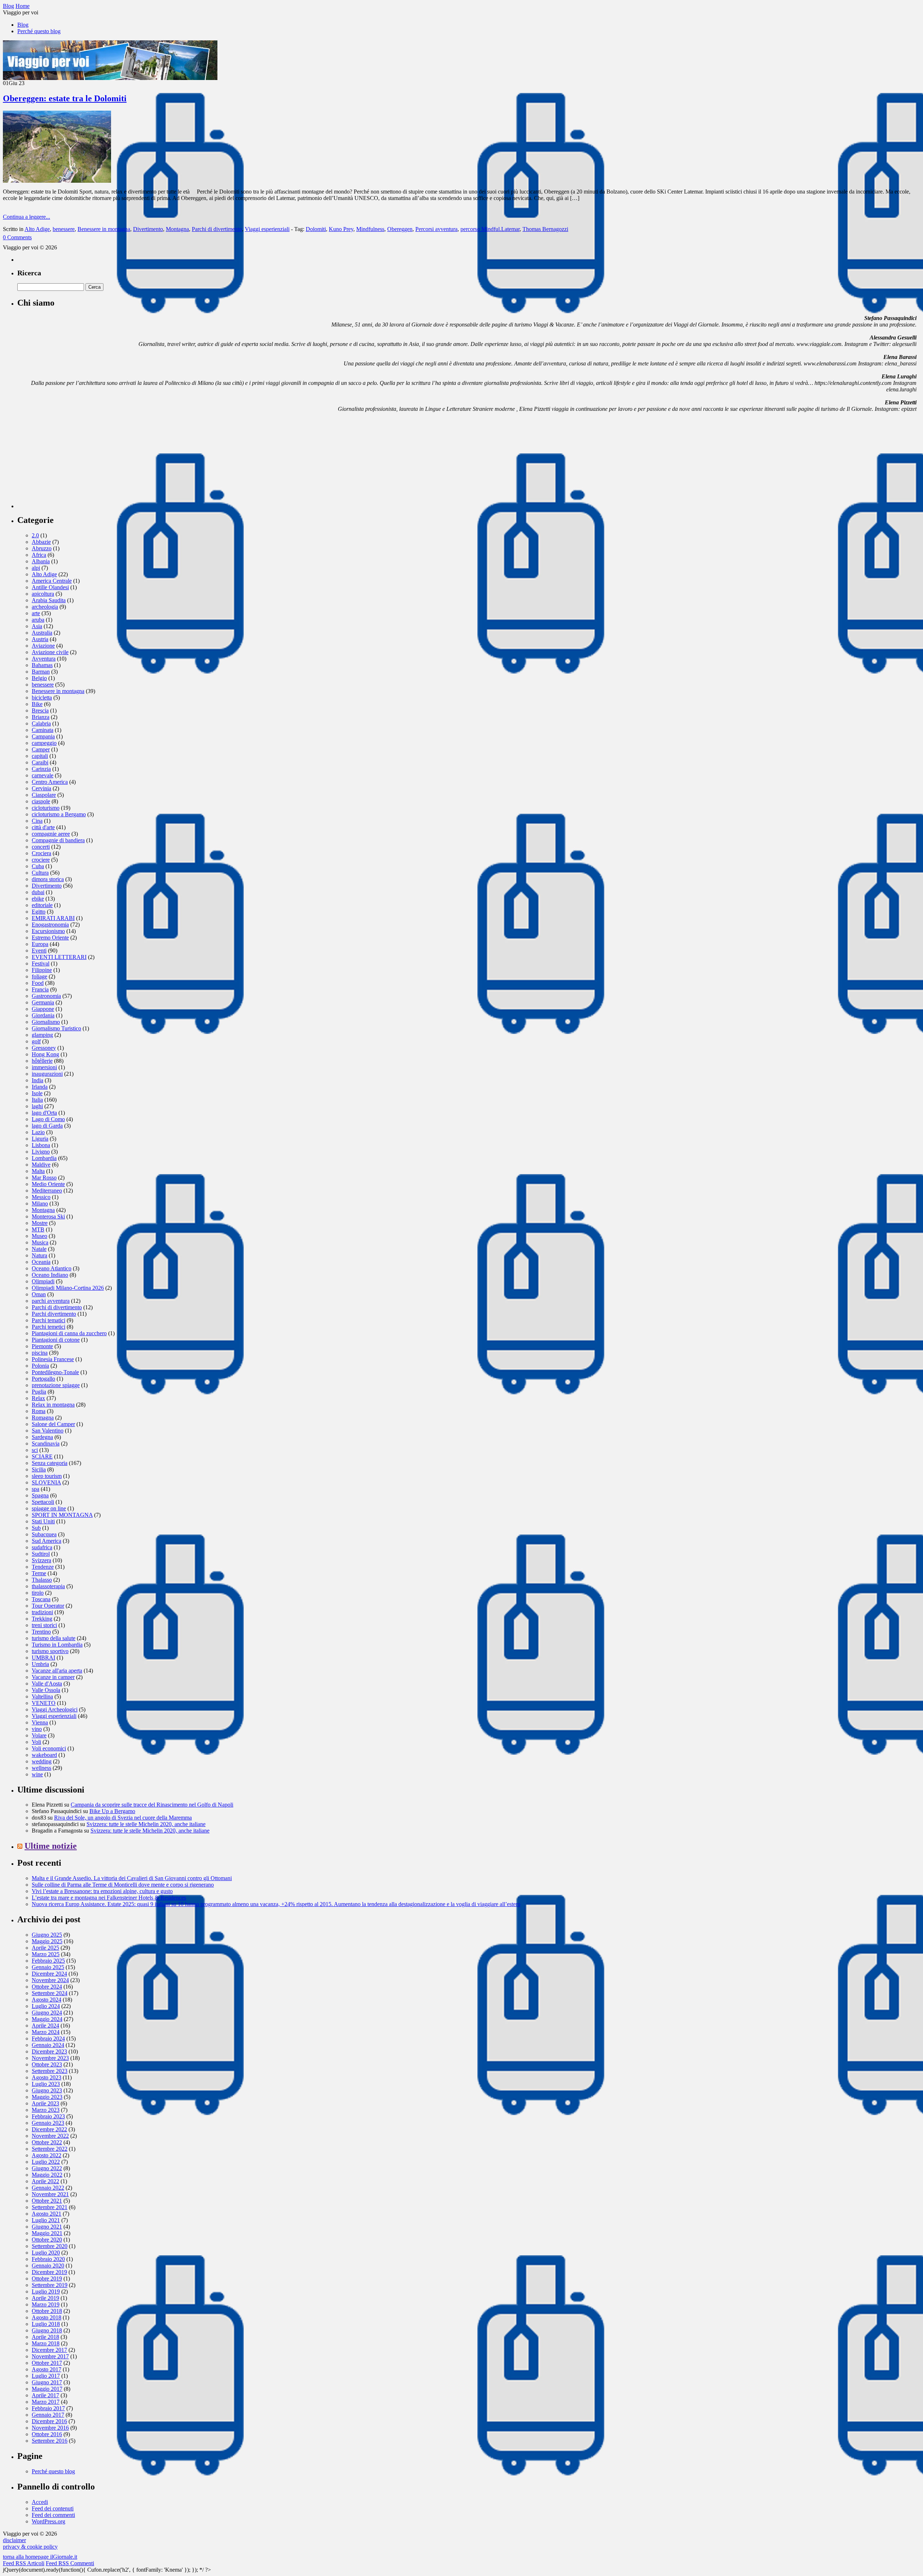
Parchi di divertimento (217, 229)
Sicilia (39, 1469)
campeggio (44, 743)
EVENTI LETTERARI (59, 957)
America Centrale (52, 581)
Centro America (50, 782)
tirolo (38, 1593)
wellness (41, 1768)
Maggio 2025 (47, 1941)
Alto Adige (37, 229)
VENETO (44, 1703)
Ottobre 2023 (47, 2064)
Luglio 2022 (46, 2162)
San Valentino (48, 1431)
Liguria (40, 1139)
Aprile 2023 (45, 2103)
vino (37, 1729)
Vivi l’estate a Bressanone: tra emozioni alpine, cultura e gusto (102, 1891)
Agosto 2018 (47, 2317)
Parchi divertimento (54, 1314)
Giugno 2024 (47, 2013)
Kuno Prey (341, 229)
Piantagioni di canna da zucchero (69, 1333)
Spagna (40, 1495)
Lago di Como (48, 1119)
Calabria (41, 723)
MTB (38, 1229)
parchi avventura (51, 1301)
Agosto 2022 (47, 2155)
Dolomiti (316, 229)
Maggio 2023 (47, 2097)
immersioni (44, 1067)
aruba (38, 620)
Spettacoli (43, 1502)
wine (37, 1774)
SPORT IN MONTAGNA (62, 1515)
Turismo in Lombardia (57, 1645)
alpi (36, 568)
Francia (40, 989)
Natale (39, 1249)
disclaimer (14, 2540)
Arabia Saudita (49, 600)
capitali (40, 756)
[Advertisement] (71, 463)
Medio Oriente (48, 1184)
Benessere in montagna (104, 229)
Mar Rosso (44, 1178)
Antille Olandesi (50, 587)
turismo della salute (54, 1638)
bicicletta (42, 698)
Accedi (40, 2502)
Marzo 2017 (46, 2402)
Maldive (41, 1165)
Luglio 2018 (46, 2324)
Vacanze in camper (53, 1677)
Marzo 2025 (46, 1954)
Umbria (40, 1664)
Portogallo (43, 1379)
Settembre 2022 (50, 2149)
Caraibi (40, 762)
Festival (41, 963)
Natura (39, 1255)
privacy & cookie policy (30, 2547)
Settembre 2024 (50, 1993)
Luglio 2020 (46, 2253)
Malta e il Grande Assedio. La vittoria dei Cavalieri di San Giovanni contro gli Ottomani (132, 1878)
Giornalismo (46, 1022)
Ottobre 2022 (47, 2142)
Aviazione (43, 646)
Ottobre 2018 (47, 2311)
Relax (38, 1398)
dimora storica (48, 879)
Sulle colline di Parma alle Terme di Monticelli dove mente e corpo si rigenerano (123, 1885)
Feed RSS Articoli (24, 2563)
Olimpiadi (43, 1281)
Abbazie (41, 542)
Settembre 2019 (50, 2285)
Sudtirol (41, 1554)
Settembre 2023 (50, 2071)
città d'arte (43, 827)
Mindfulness (370, 229)
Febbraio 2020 (48, 2259)
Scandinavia (46, 1444)
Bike (37, 704)
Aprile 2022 (45, 2181)
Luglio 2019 (46, 2291)
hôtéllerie (42, 1061)
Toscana (41, 1599)
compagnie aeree (51, 834)
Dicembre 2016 (49, 2421)
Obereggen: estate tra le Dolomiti (65, 98)
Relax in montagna (53, 1405)
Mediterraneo (47, 1191)
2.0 (35, 535)
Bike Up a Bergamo (112, 1811)
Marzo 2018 (46, 2343)
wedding (42, 1761)
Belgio (39, 678)
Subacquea (44, 1534)
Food (38, 983)
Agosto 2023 (47, 2077)
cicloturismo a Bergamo (59, 814)
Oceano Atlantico (52, 1268)
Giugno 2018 (47, 2330)
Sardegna (42, 1437)
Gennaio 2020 (48, 2266)
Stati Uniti (43, 1521)
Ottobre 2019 (47, 2279)
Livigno (41, 1152)
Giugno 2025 (47, 1935)
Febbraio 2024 (48, 2038)
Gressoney (44, 1048)
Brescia (40, 710)
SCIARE (42, 1456)
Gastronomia (46, 996)
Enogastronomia (50, 925)
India (37, 1080)
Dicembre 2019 (49, 2272)
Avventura (44, 659)
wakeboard (44, 1755)
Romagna (43, 1418)
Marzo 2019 (46, 2304)
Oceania (41, 1262)
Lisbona (41, 1145)
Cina (37, 821)
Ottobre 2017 (47, 2363)
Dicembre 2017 (49, 2350)
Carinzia (41, 769)
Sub (36, 1528)
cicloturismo (46, 808)
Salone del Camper (53, 1424)
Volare (39, 1735)
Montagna (177, 229)
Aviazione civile (50, 652)
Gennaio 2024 (48, 2045)
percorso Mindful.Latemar (490, 229)
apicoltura (43, 594)
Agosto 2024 (47, 2000)
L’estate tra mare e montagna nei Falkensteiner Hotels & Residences (109, 1898)
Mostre (40, 1223)
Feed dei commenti (53, 2515)
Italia (37, 1100)
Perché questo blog (39, 31)
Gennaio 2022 (48, 2188)
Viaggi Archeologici (55, 1709)
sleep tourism (47, 1476)
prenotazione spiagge (56, 1385)
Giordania (43, 1015)
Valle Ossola (46, 1690)
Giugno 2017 (47, 2382)
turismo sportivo (50, 1651)
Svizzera (41, 1560)
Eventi (39, 951)
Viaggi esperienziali (267, 229)
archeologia (45, 607)
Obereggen (400, 229)
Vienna (40, 1722)
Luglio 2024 (46, 2006)
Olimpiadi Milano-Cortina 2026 (68, 1288)
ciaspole (41, 801)
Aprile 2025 (45, 1948)
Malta (38, 1171)
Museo (39, 1236)
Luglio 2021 (46, 2220)
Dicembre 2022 (49, 2129)
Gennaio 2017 (48, 2415)
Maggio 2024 (47, 2019)
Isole (37, 1093)
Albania (41, 561)
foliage (39, 976)
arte (36, 613)
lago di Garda (47, 1126)
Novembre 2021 (50, 2194)
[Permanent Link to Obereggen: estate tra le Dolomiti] (57, 181)
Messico (41, 1197)
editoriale (42, 905)
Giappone (43, 1009)
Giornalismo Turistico (56, 1028)
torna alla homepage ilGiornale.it (40, 2557)
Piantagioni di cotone (56, 1340)
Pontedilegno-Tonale (55, 1372)
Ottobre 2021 (47, 2201)
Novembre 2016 (50, 2428)
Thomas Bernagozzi (545, 229)
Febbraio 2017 (48, 2408)
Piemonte (42, 1346)
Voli (36, 1742)
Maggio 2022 (47, 2175)
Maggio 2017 (47, 2389)
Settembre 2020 (50, 2246)
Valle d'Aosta (47, 1684)
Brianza (41, 717)
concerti (41, 847)
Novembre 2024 (50, 1980)
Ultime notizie (51, 1846)
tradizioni (42, 1612)
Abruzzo (42, 548)
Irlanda (40, 1087)
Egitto (39, 912)
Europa (40, 944)
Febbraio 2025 (48, 1961)
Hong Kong (45, 1054)
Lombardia (44, 1158)
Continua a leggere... (27, 217)
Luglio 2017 (46, 2376)
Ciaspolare (44, 795)
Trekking (42, 1619)
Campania (43, 736)
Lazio (38, 1132)
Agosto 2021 (47, 2214)
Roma (39, 1411)
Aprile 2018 (45, 2337)
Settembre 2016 (50, 2441)
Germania (43, 1002)
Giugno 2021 (47, 2227)
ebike (38, 899)
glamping (42, 1035)
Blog (23, 25)
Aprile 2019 (45, 2298)
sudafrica (42, 1547)
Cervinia (41, 788)
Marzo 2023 (46, 2110)
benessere (64, 229)
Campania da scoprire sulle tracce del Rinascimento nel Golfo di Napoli (152, 1805)
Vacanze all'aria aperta (57, 1671)
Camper (41, 749)
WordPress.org (48, 2521)
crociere (41, 860)
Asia (37, 626)
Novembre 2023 (50, 2058)
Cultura (40, 873)
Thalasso (42, 1580)
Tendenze (43, 1567)
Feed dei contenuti (53, 2508)
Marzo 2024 (46, 2032)
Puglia (39, 1392)
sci (35, 1450)
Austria (40, 639)
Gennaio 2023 (48, 2123)
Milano (40, 1203)
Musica (40, 1242)
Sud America (47, 1541)
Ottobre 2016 (47, 2434)
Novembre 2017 (50, 2356)
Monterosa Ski (48, 1216)
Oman (39, 1294)
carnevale (43, 775)
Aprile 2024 (45, 2026)
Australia (42, 633)
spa (36, 1489)
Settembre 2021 (50, 2207)
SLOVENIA (46, 1482)
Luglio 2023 (46, 2084)
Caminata (43, 730)
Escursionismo (48, 931)
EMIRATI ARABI (53, 918)
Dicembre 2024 (49, 1974)
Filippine (42, 970)
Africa (39, 555)
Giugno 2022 (47, 2168)
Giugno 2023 (47, 2090)
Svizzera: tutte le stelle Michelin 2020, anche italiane (146, 1824)
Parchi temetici (48, 1327)
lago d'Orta (44, 1113)
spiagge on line (49, 1508)
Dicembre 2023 (49, 2051)
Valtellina (42, 1696)
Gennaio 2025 (48, 1967)
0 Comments (17, 237)
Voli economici (49, 1748)
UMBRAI (43, 1658)
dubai (38, 892)
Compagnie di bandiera (58, 840)
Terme (39, 1573)
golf (36, 1041)
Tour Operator (48, 1606)
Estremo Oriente (50, 938)
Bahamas (42, 665)
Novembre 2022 (50, 2136)
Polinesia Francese (53, 1359)
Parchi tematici (48, 1320)
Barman (41, 672)
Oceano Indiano (50, 1275)
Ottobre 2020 (47, 2240)
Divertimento (148, 229)
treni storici (44, 1625)
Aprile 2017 (45, 2395)
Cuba (38, 866)
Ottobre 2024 (47, 1987)
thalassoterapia (48, 1586)
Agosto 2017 (47, 2369)
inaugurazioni (47, 1074)
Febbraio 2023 (48, 2116)
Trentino (41, 1632)
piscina (40, 1353)
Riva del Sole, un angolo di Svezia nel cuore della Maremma (123, 1818)
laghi (37, 1106)
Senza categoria (50, 1463)
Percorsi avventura (436, 229)
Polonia (40, 1366)
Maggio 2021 (47, 2233)
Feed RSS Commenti (70, 2563)
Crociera (41, 853)
